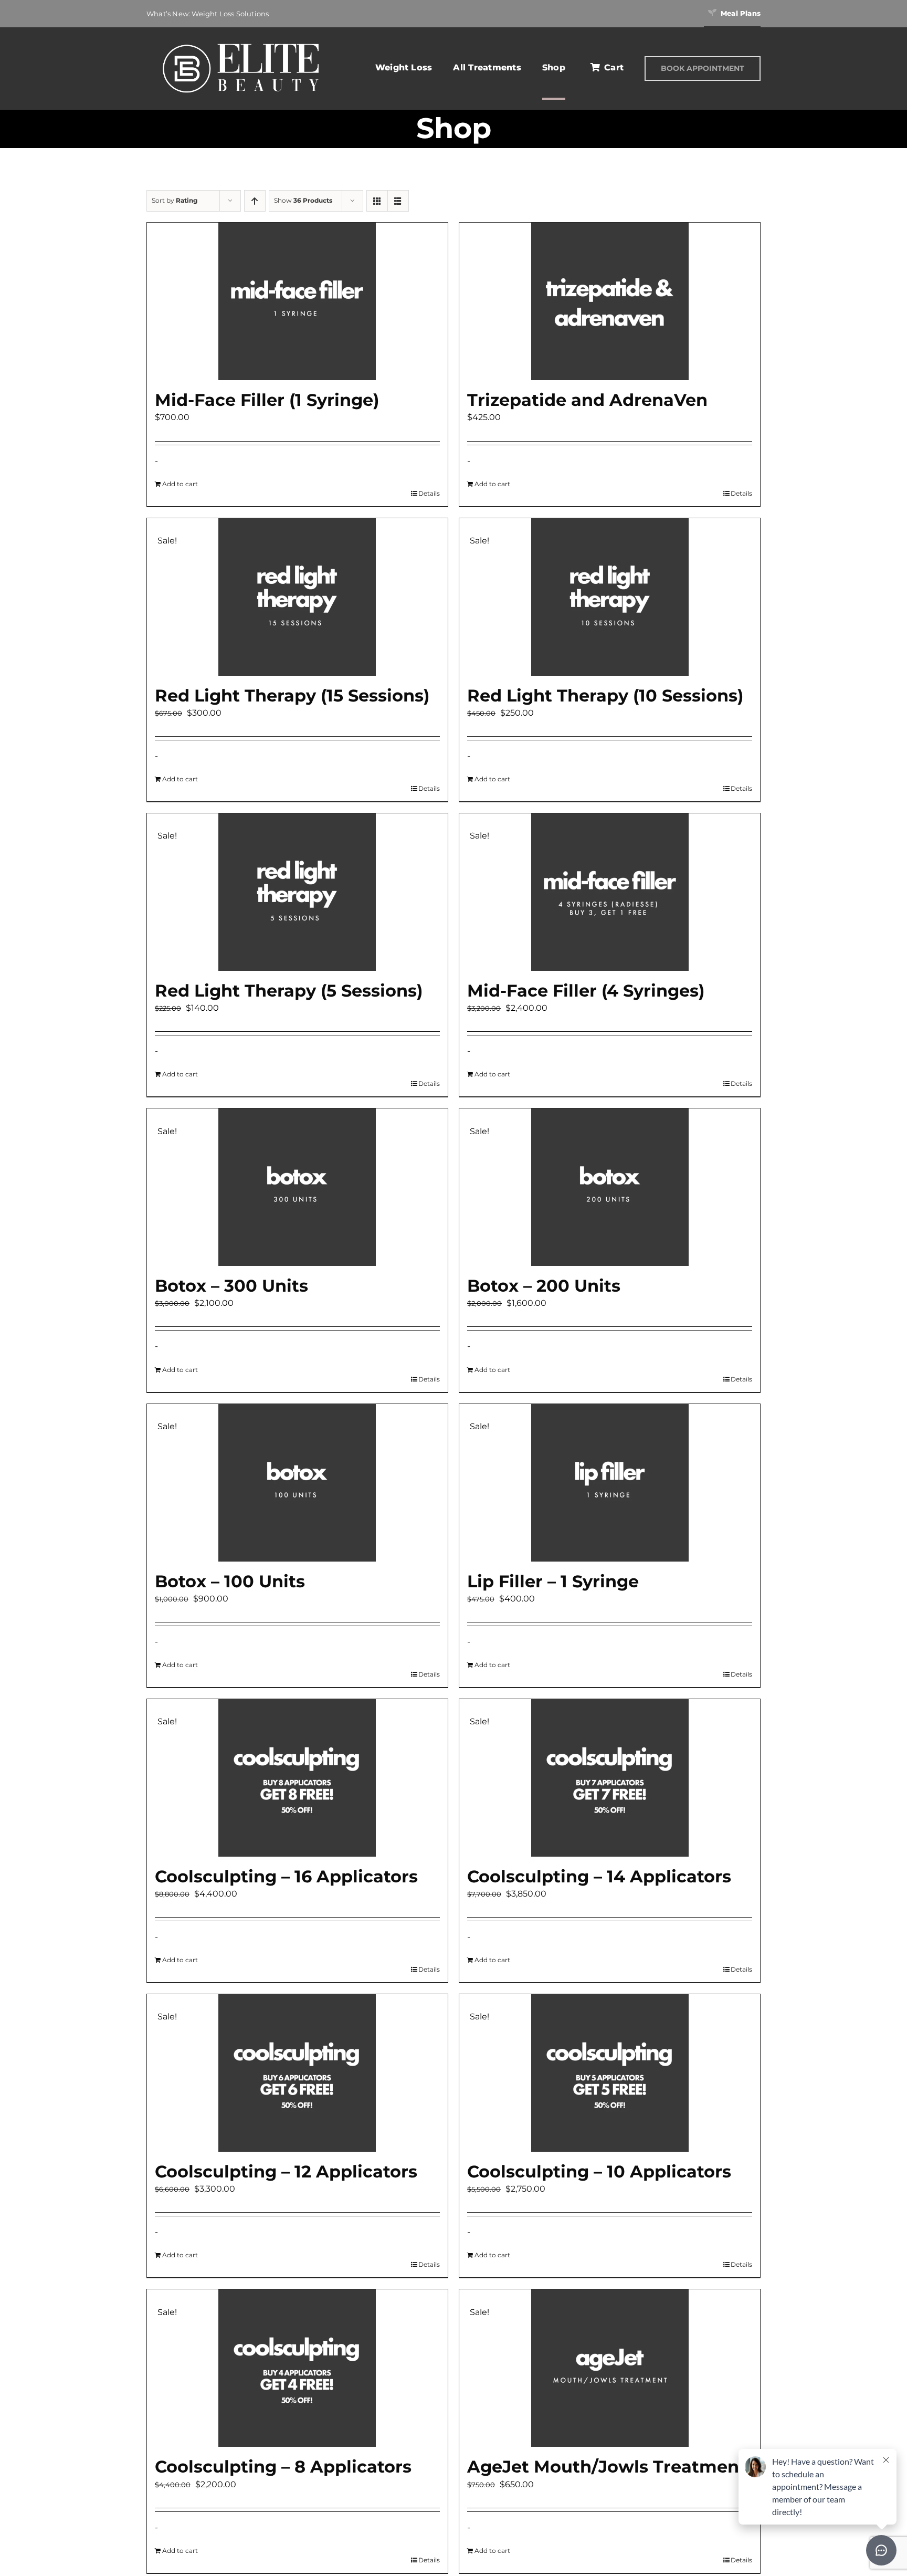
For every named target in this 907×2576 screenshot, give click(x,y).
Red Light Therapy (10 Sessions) (605, 695)
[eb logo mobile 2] (240, 42)
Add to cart (180, 484)
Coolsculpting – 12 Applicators (286, 2171)
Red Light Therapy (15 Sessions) (292, 695)
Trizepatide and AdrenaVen (587, 400)
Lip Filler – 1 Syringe (553, 1581)
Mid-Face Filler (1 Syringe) (267, 400)
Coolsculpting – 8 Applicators (283, 2467)
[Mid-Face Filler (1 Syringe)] (297, 301)
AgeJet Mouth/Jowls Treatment (607, 2467)
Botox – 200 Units (544, 1286)
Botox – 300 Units (231, 1286)
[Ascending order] (255, 201)
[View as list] (398, 201)
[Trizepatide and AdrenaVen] (610, 301)
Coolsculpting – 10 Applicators (599, 2171)
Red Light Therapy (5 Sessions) (289, 991)
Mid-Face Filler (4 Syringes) (586, 991)
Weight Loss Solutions (230, 14)
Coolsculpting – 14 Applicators (599, 1876)
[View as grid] (377, 201)
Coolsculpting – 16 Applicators (286, 1876)
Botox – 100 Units (230, 1581)
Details (429, 493)
